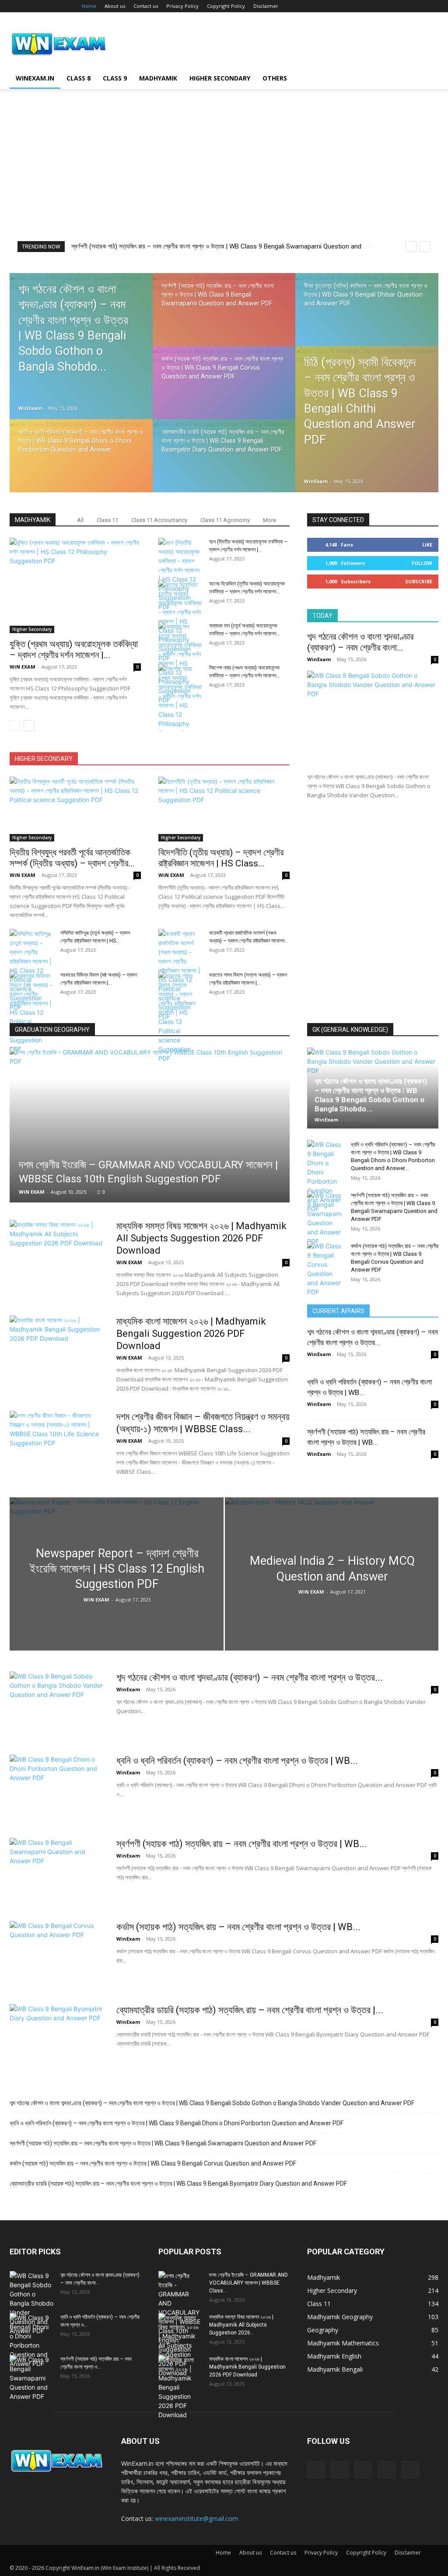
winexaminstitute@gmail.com (196, 2518)
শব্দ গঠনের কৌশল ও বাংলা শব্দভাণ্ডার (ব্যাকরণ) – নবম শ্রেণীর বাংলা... (360, 642)
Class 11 (107, 520)
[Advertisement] (224, 175)
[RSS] (388, 6)
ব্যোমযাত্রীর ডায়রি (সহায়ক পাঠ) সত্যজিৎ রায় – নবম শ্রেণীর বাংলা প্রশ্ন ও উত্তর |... (250, 2010)
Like (427, 545)
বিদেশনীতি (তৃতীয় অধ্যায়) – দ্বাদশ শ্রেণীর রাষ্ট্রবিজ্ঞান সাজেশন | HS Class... (221, 858)
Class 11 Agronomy (225, 520)
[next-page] (29, 726)
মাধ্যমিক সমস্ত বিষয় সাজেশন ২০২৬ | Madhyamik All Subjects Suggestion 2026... (241, 2325)
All (80, 520)
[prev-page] (15, 726)
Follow (422, 563)
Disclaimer (266, 6)
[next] (425, 247)
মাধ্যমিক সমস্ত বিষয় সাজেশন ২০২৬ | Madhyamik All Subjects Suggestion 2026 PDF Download (201, 1238)
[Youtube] (432, 6)
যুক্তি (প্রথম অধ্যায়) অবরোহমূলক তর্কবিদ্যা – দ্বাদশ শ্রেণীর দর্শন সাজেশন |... (74, 650)
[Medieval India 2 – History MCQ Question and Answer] (332, 1590)
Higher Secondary (220, 78)
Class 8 (79, 78)
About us (115, 6)
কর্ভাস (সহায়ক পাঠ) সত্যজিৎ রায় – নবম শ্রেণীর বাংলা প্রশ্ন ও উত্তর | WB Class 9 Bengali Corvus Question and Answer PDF (153, 2163)
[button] (428, 79)
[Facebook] (374, 6)
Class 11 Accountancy (159, 520)
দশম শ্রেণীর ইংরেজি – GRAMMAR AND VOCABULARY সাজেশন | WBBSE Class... (248, 2283)
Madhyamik (158, 78)
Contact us (146, 6)
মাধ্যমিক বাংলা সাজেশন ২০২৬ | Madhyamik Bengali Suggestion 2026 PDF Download (191, 1334)
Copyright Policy (226, 6)
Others (275, 78)
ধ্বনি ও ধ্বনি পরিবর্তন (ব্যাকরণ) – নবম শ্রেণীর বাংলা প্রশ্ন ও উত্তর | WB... (237, 1761)
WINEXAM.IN (35, 78)
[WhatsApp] (417, 6)
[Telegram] (403, 6)
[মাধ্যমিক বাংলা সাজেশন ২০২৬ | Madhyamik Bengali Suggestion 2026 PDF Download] (57, 1348)
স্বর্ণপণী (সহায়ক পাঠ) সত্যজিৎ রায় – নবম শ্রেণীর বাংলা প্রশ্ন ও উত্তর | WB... (242, 1844)
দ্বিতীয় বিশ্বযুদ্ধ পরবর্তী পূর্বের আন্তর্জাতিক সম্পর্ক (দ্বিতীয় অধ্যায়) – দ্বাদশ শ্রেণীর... (72, 858)
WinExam (30, 408)
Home (89, 6)
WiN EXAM (23, 667)
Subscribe (419, 581)
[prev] (411, 247)
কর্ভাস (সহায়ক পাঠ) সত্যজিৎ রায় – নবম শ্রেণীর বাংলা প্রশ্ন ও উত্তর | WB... (238, 1927)
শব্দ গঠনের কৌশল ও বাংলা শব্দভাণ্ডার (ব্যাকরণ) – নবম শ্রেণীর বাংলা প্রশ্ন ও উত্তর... (250, 1677)
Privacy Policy (182, 6)
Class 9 (115, 78)
